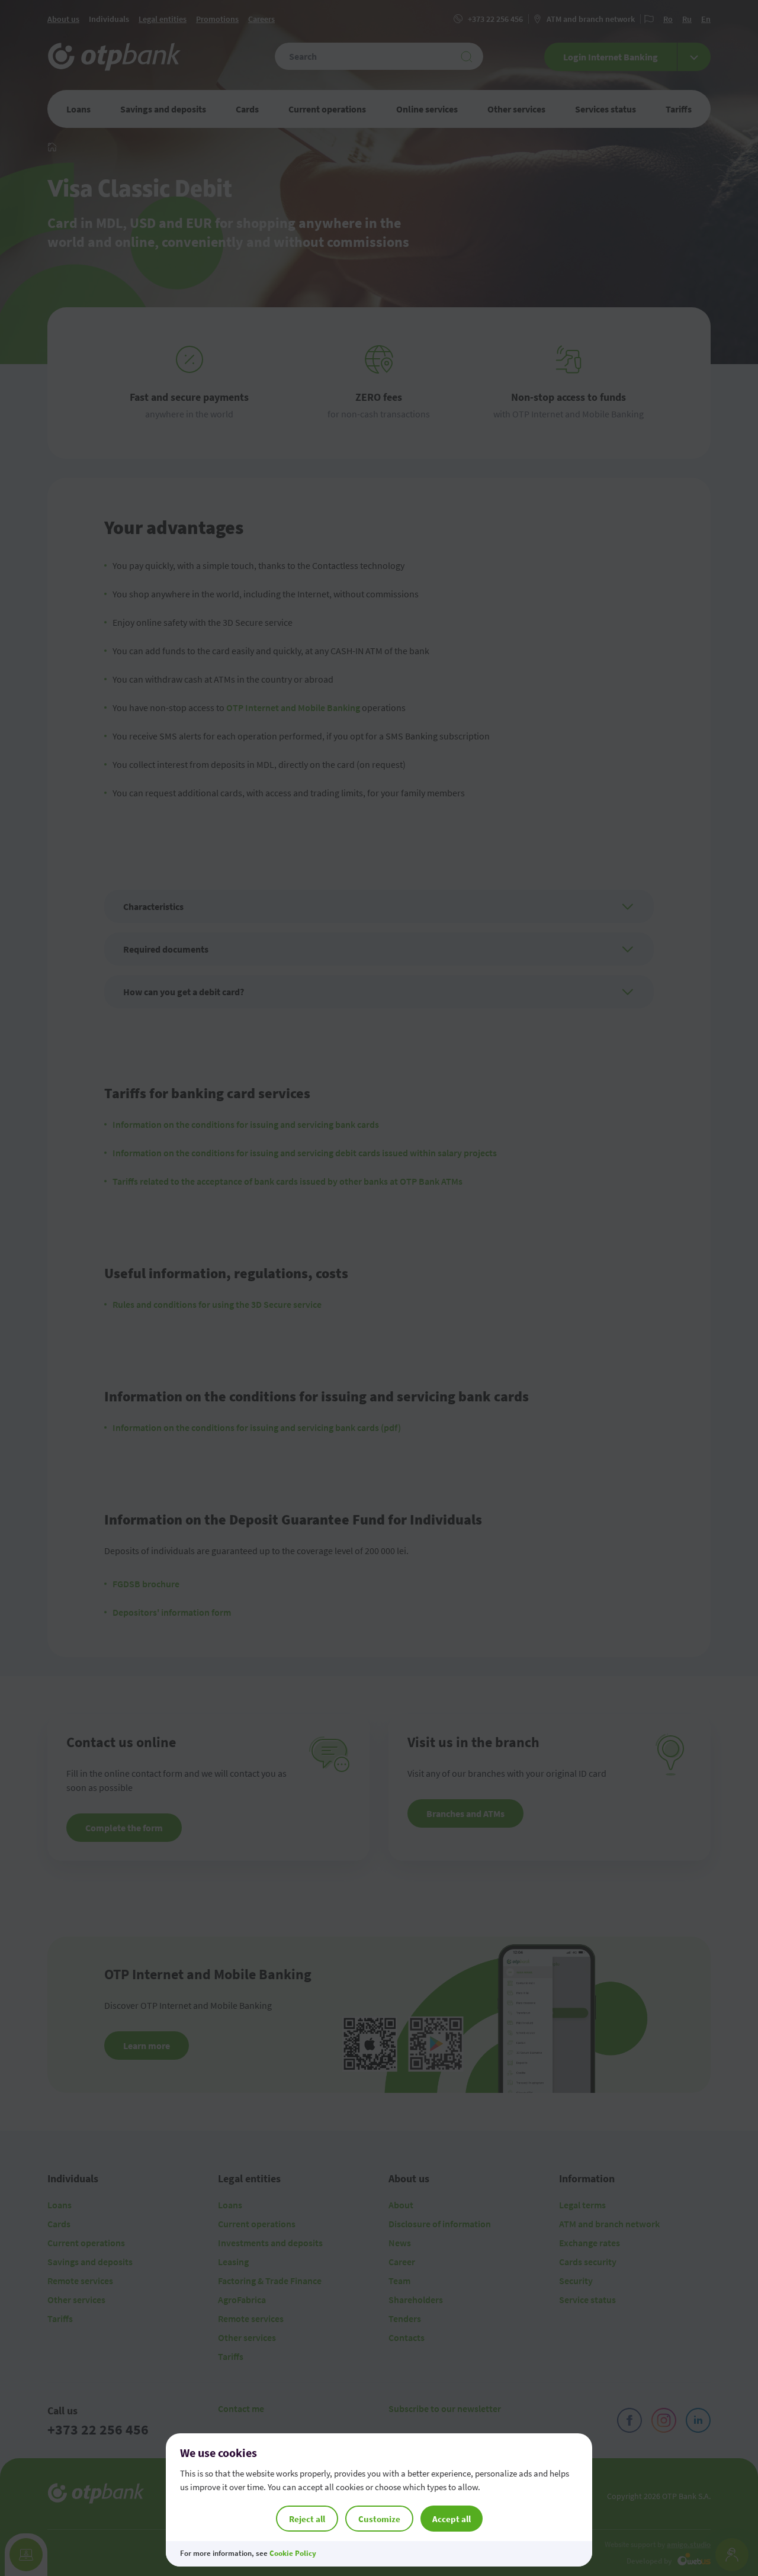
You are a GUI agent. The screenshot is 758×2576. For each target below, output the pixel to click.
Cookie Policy (293, 2553)
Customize (379, 2519)
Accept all (452, 2519)
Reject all (307, 2519)
